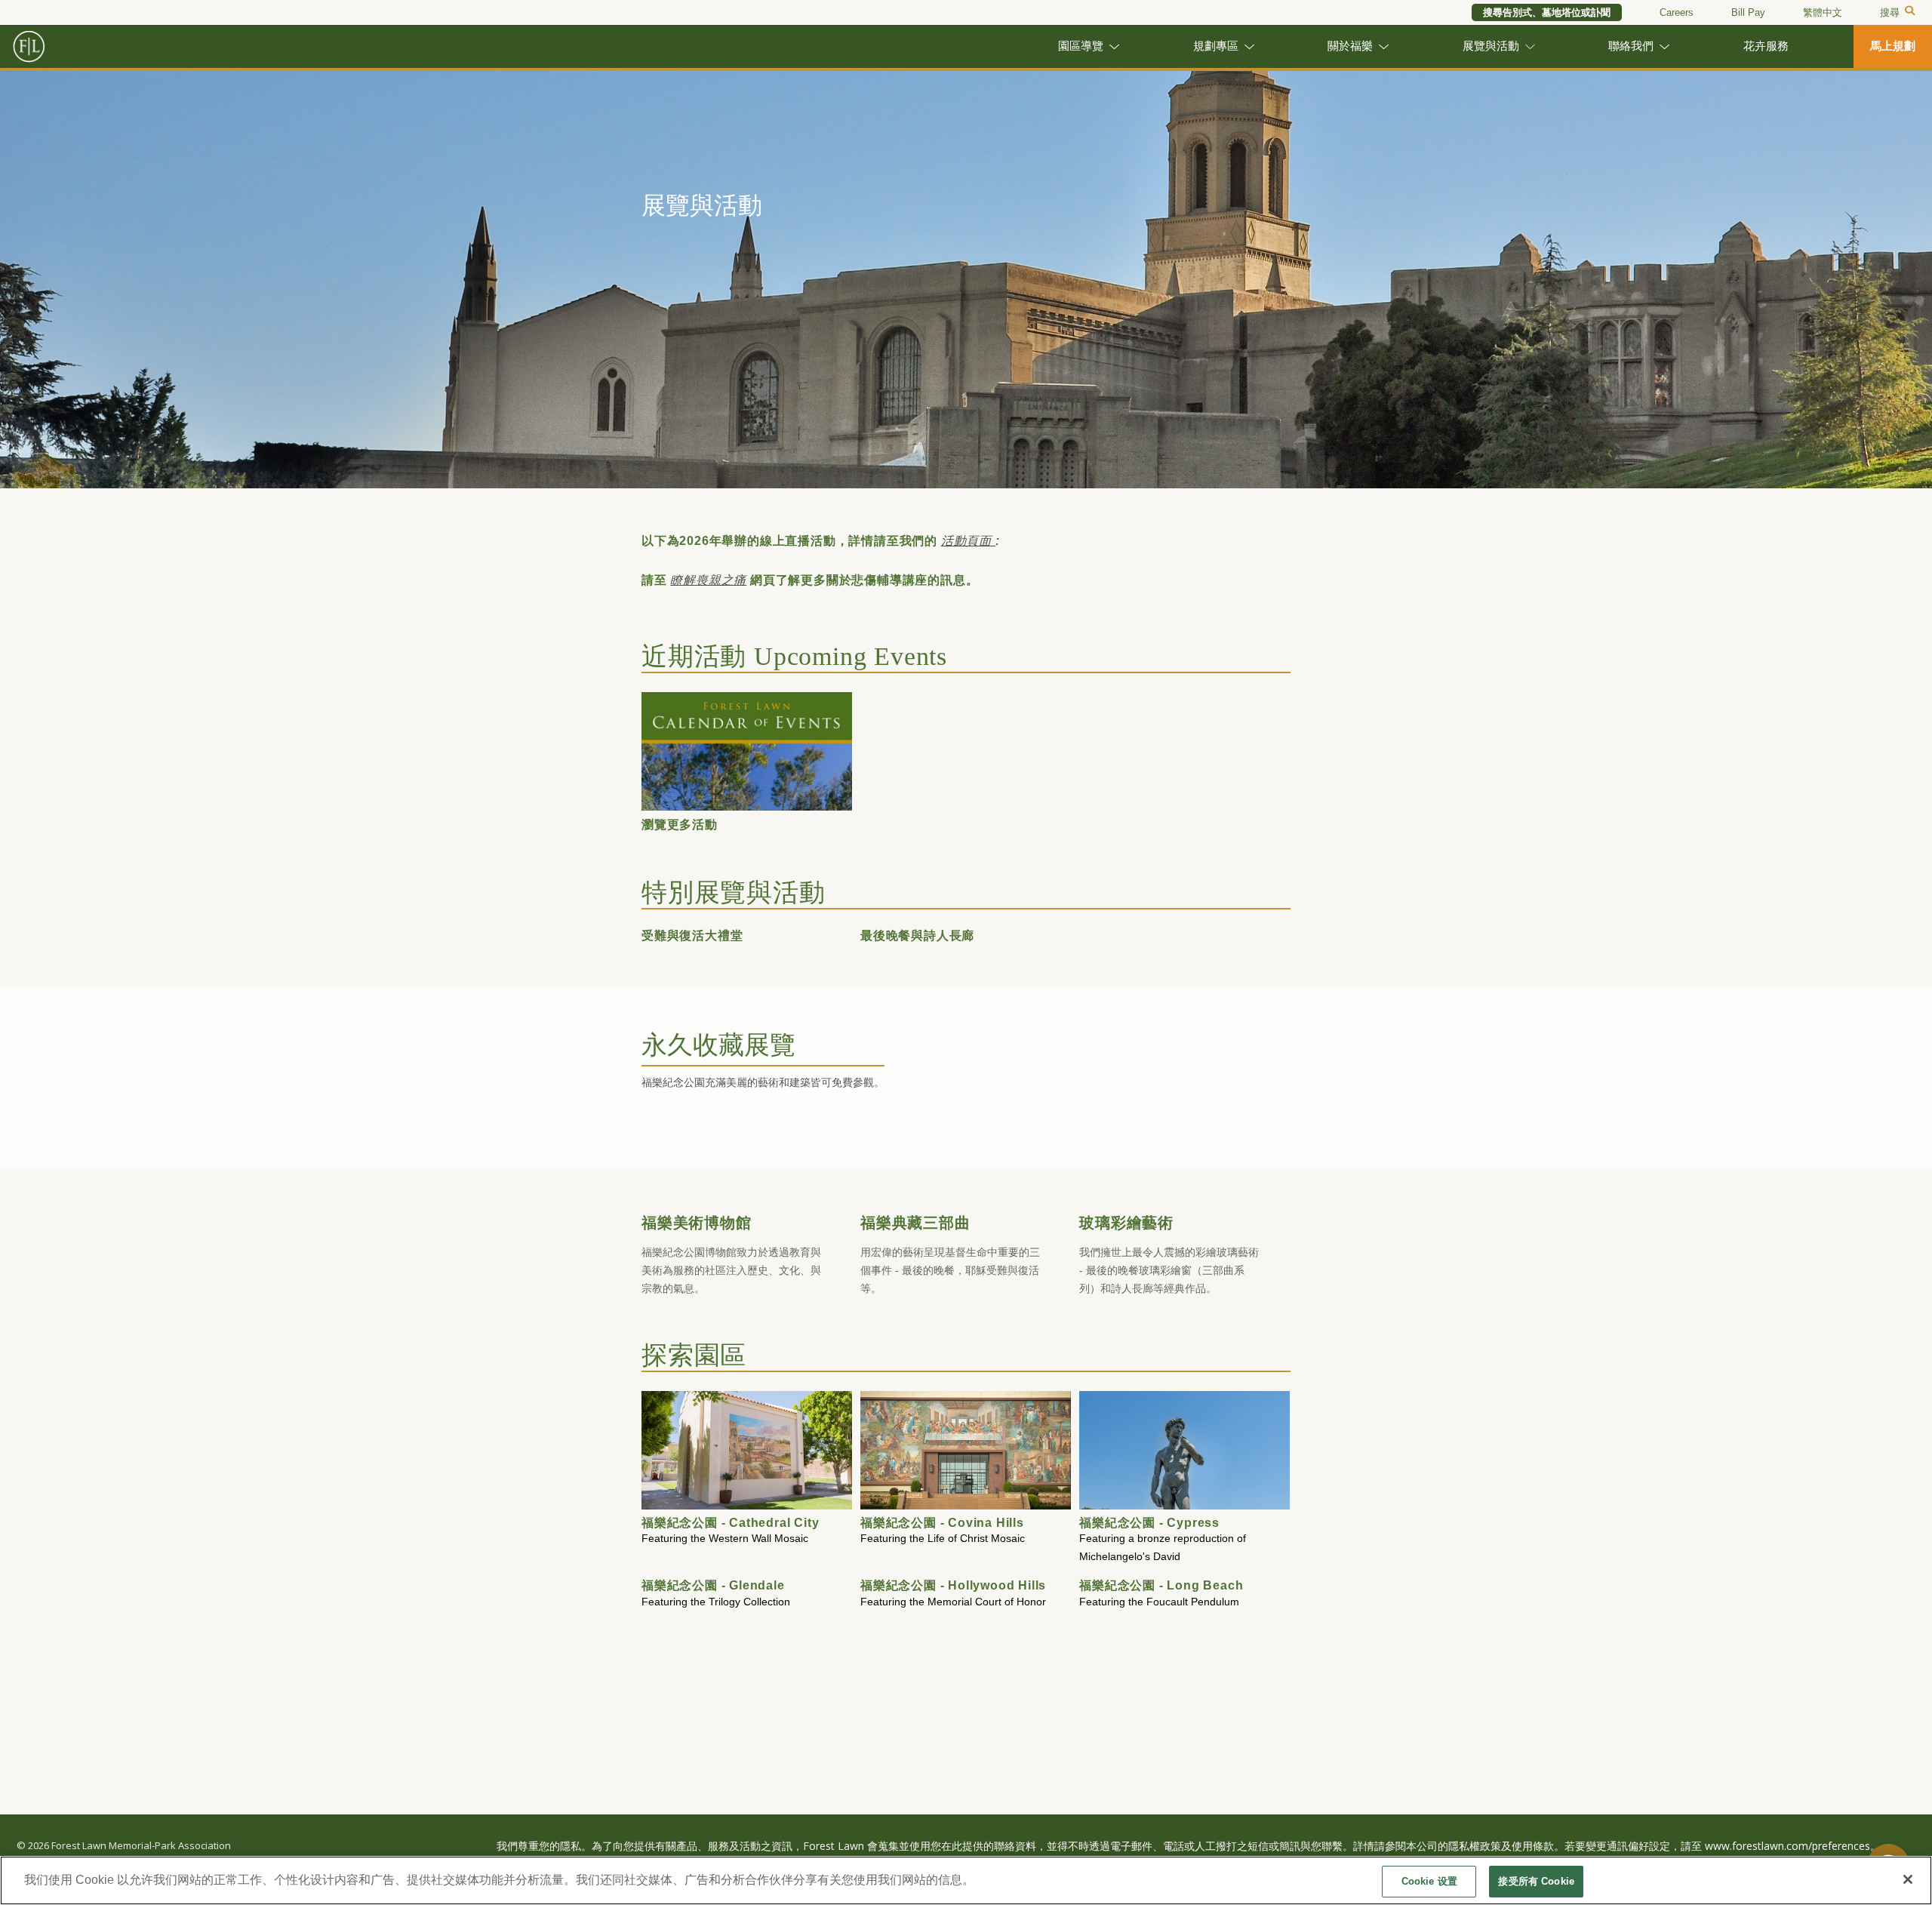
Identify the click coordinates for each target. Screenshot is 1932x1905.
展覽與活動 (1491, 46)
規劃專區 (1216, 46)
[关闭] (1908, 1879)
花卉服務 (1766, 46)
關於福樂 (1350, 46)
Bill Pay (1748, 12)
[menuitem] (1823, 13)
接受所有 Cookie (1536, 1881)
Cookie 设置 (1429, 1881)
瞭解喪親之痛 (708, 580)
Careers (1677, 12)
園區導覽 (1081, 46)
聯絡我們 (1631, 46)
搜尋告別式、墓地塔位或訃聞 (1547, 12)
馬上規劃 (1893, 46)
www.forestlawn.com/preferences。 (1793, 1846)
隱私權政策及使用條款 (1501, 1846)
